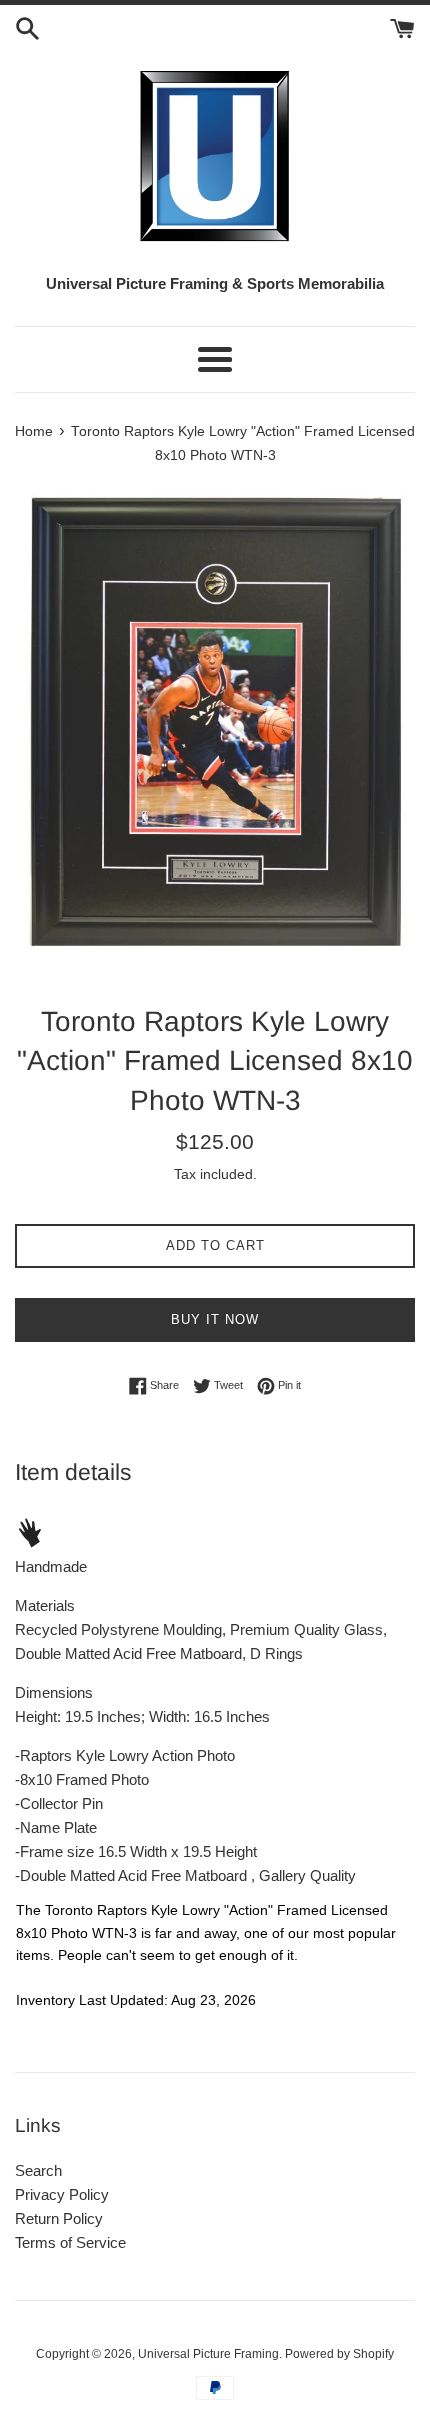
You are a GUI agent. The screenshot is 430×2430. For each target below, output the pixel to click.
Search (38, 2170)
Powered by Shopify (339, 2354)
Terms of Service (70, 2242)
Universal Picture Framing (208, 2354)
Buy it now (215, 1319)
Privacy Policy (62, 2194)
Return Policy (59, 2218)
